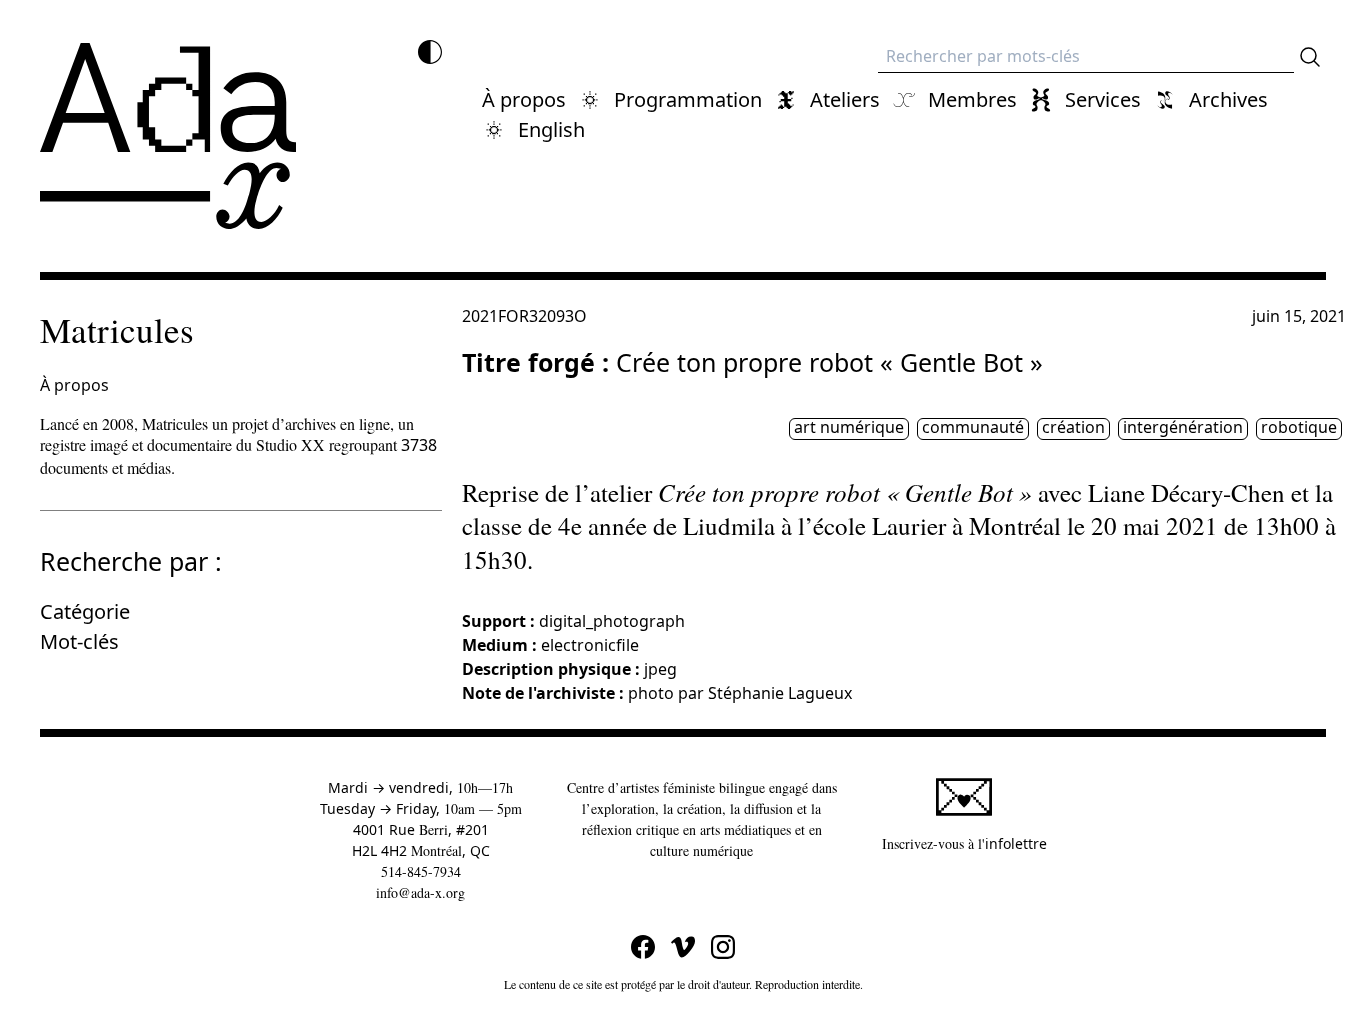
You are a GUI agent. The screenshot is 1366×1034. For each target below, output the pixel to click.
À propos (524, 99)
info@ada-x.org (420, 892)
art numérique (849, 428)
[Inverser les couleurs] (430, 52)
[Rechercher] (1310, 57)
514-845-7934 (421, 871)
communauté (973, 428)
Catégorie (85, 611)
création (1073, 428)
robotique (1299, 428)
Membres (972, 99)
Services (1103, 99)
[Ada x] (168, 136)
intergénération (1183, 428)
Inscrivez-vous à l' (964, 843)
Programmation (688, 99)
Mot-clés (79, 641)
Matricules (117, 329)
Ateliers (845, 99)
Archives (1228, 99)
